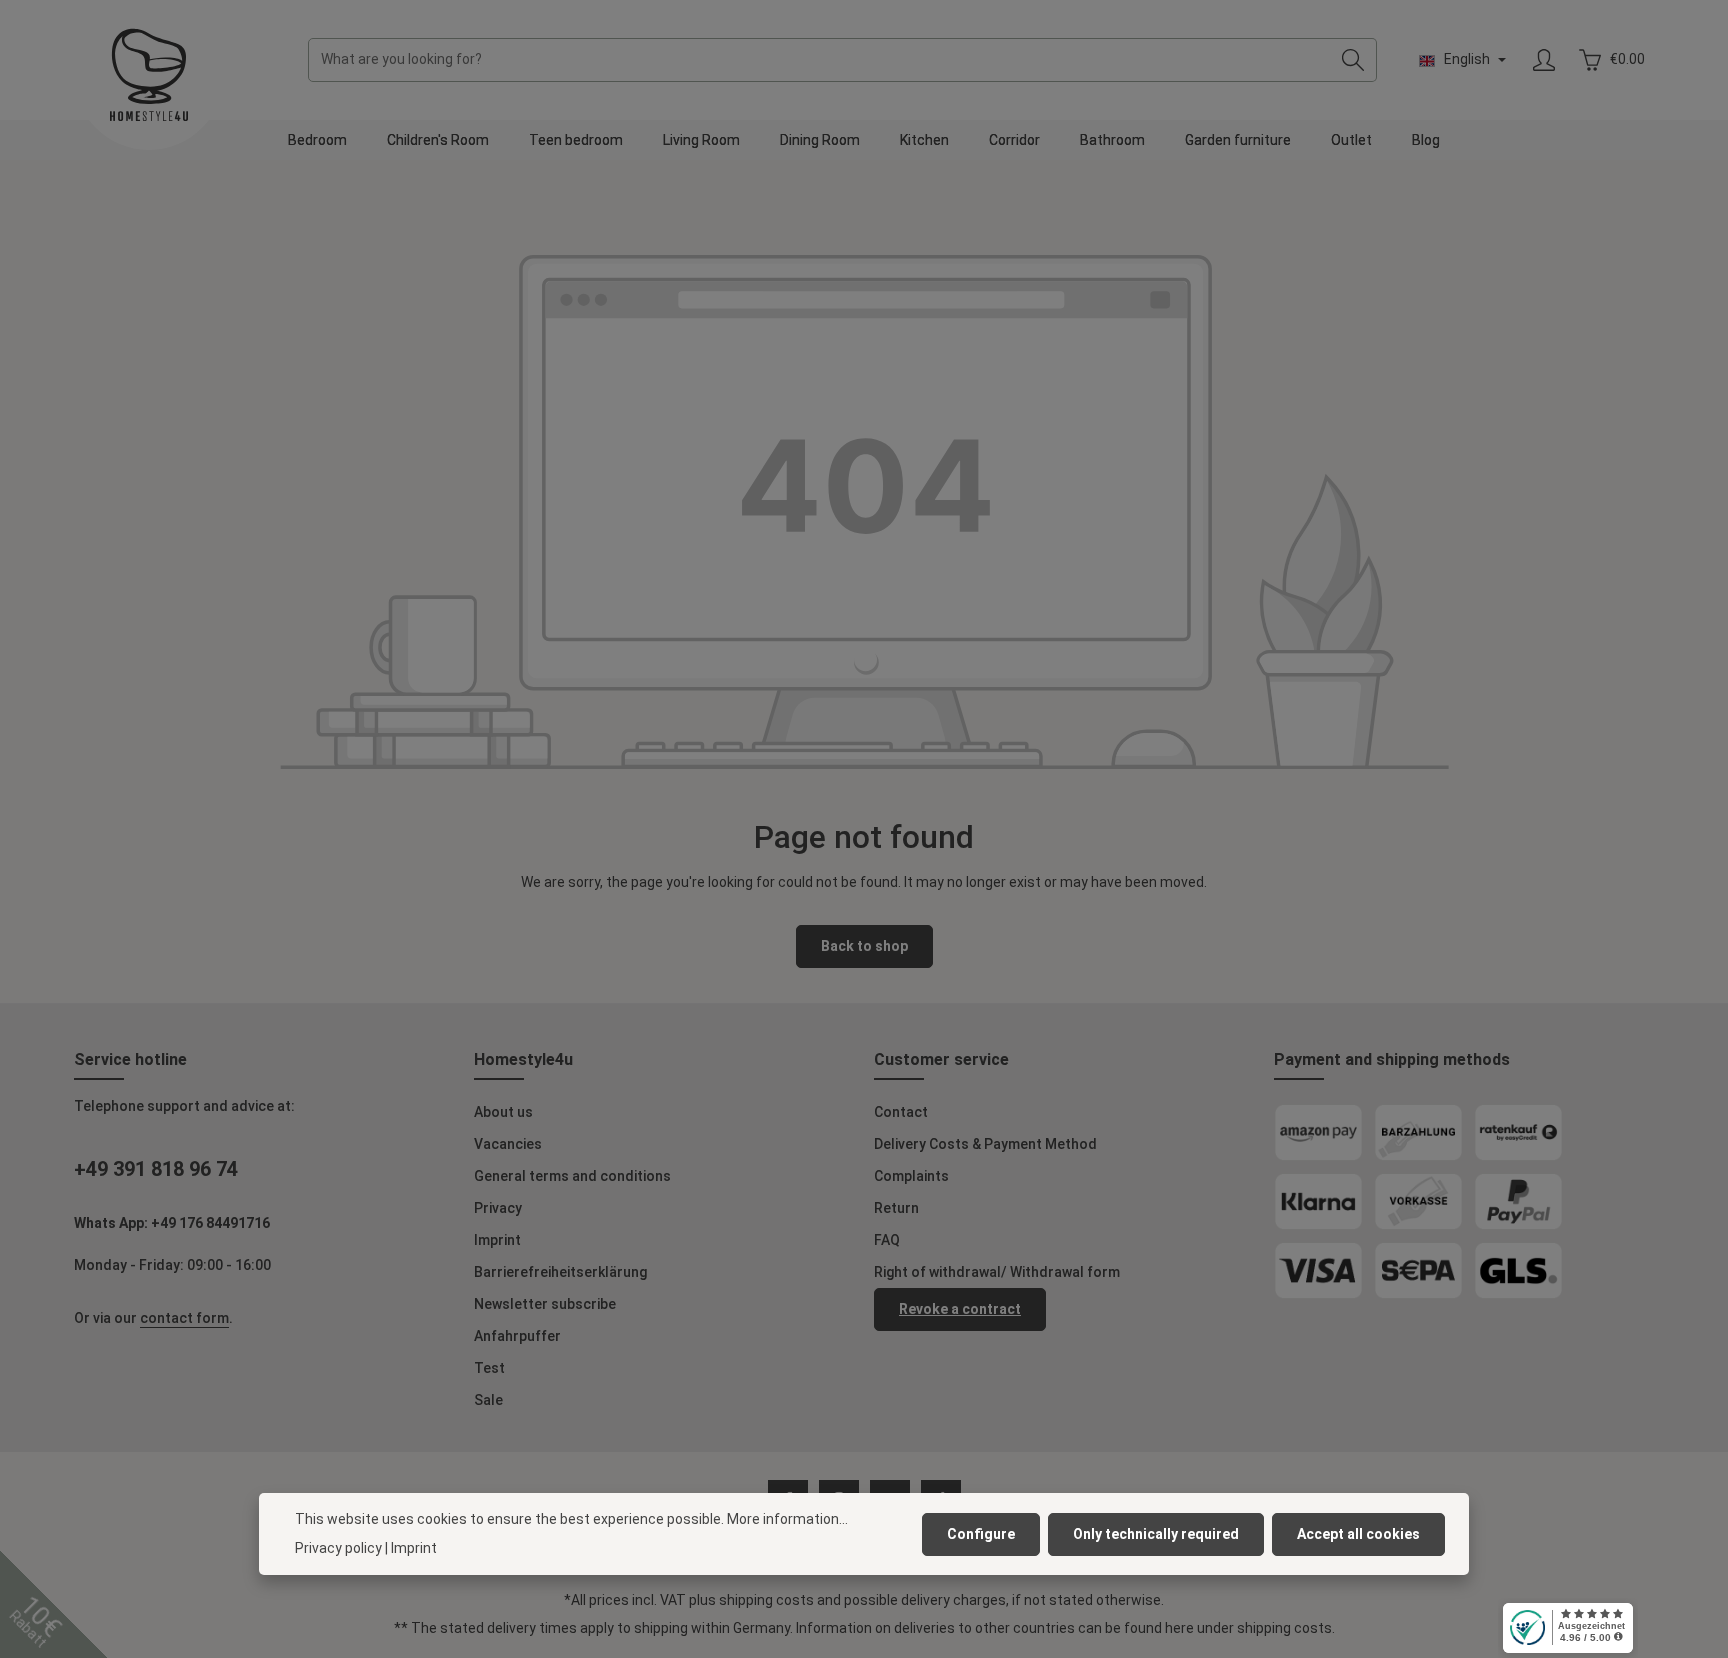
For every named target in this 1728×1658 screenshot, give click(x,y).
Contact (901, 1112)
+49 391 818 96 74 (156, 1169)
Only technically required (1156, 1534)
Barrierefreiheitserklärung (560, 1272)
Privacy (498, 1208)
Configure (981, 1534)
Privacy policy (338, 1548)
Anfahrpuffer (517, 1336)
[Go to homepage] (149, 75)
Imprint (497, 1240)
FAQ (887, 1240)
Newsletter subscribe (545, 1304)
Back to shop (864, 946)
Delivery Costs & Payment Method (985, 1144)
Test (489, 1368)
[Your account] (1543, 60)
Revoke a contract (960, 1309)
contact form (184, 1318)
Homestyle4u (523, 1059)
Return (896, 1208)
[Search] (1353, 60)
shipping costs (766, 1600)
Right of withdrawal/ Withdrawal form (997, 1272)
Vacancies (508, 1144)
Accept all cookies (1358, 1534)
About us (503, 1112)
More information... (787, 1519)
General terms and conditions (572, 1176)
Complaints (911, 1176)
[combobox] (819, 60)
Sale (488, 1400)
